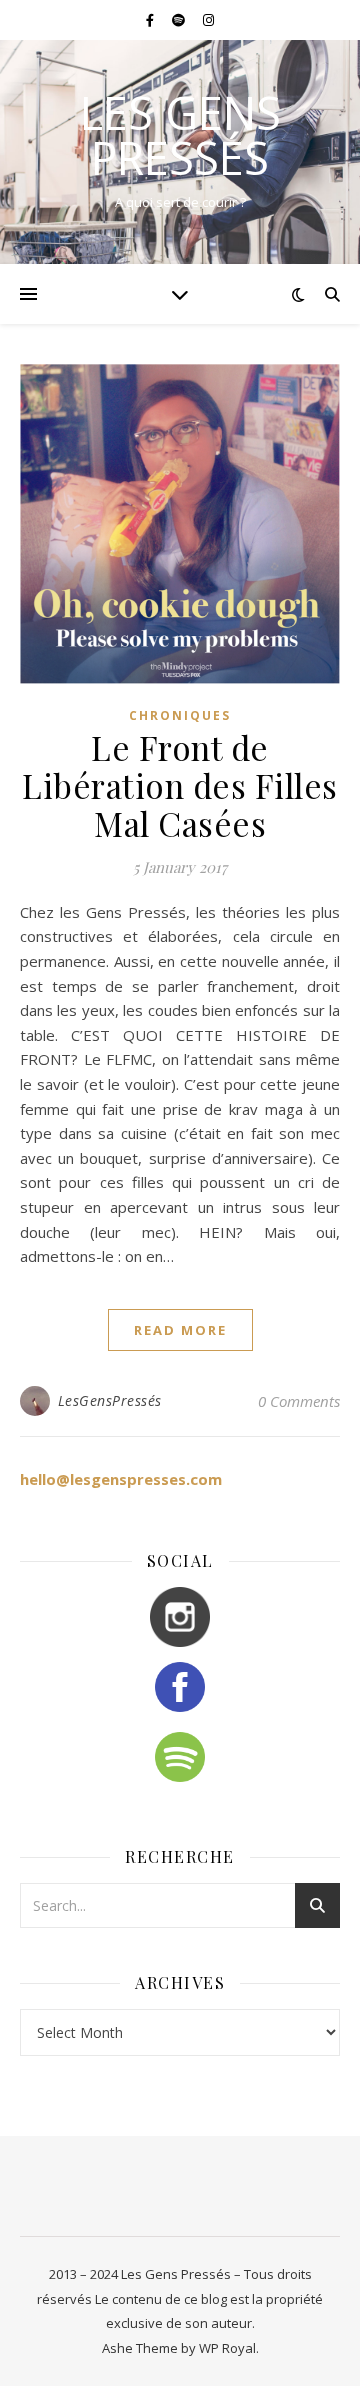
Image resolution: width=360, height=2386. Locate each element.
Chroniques (180, 715)
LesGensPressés (110, 1400)
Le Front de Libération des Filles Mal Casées (180, 785)
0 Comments (299, 1401)
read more (180, 1330)
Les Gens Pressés (180, 135)
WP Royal (227, 2348)
